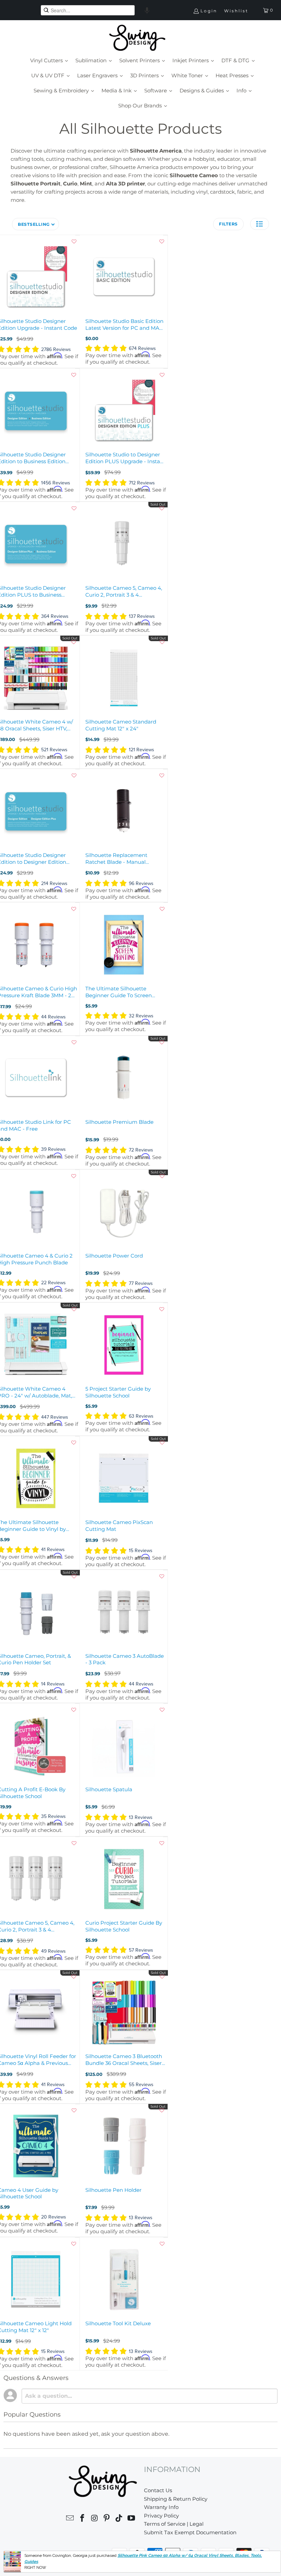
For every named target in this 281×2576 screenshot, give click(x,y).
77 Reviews (141, 1283)
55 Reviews (141, 2085)
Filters (228, 224)
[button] (147, 10)
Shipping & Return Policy (176, 2499)
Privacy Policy (161, 2516)
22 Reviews (53, 1283)
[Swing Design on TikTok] (119, 2519)
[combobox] (88, 10)
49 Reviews (53, 1951)
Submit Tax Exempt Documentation (190, 2532)
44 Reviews (53, 1017)
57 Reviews (141, 1950)
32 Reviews (141, 1016)
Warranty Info (161, 2507)
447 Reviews (55, 1417)
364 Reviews (55, 616)
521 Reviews (54, 750)
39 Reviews (53, 1149)
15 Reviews (141, 1551)
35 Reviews (53, 1816)
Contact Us (158, 2490)
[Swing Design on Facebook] (83, 2519)
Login (209, 11)
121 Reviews (142, 750)
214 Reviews (54, 883)
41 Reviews (53, 1550)
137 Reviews (142, 616)
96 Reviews (141, 883)
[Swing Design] (137, 38)
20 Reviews (54, 2217)
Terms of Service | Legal (174, 2524)
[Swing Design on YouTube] (131, 2519)
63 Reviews (141, 1416)
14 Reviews (53, 1684)
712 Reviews (142, 483)
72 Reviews (141, 1150)
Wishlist (236, 11)
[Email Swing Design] (70, 2519)
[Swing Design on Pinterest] (107, 2519)
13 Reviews (141, 1817)
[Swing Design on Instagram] (95, 2519)
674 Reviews (142, 348)
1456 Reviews (56, 483)
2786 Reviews (56, 349)
